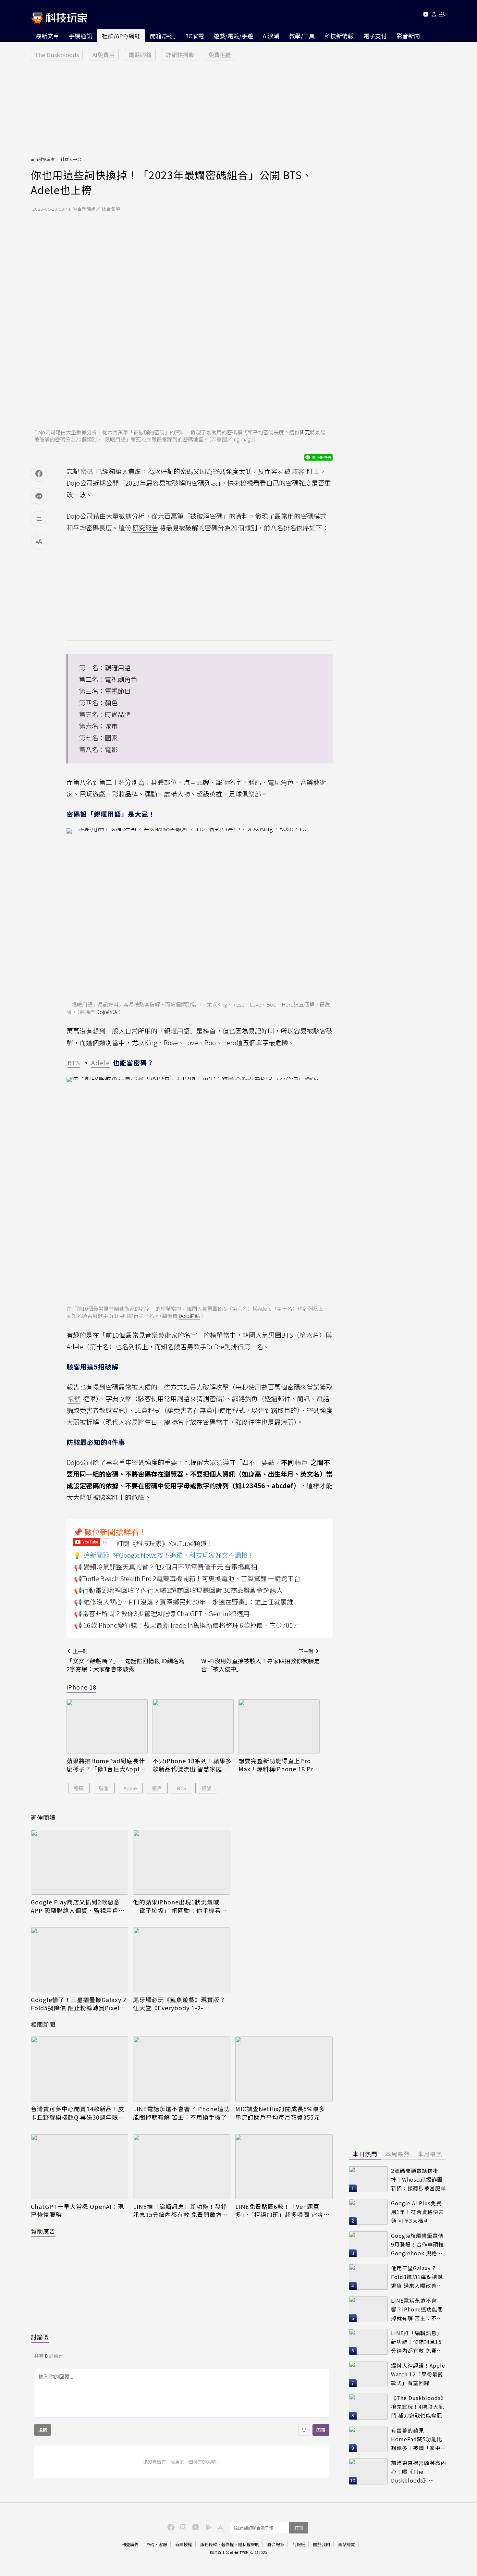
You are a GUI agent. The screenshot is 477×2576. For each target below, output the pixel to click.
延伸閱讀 (43, 1817)
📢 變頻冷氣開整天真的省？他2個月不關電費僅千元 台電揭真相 (165, 1567)
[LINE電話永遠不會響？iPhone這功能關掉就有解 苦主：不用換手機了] (182, 2069)
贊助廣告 (43, 2231)
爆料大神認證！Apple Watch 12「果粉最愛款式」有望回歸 (418, 2374)
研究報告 (145, 528)
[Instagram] (182, 2527)
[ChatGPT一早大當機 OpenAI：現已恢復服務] (79, 2167)
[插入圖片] (304, 2430)
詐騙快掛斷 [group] (180, 55)
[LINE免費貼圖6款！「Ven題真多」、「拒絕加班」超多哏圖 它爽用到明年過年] (284, 2167)
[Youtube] (426, 15)
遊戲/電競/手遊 (233, 36)
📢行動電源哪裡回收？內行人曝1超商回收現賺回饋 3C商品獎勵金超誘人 (178, 1590)
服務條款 (209, 2544)
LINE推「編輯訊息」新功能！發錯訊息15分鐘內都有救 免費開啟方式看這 (181, 2211)
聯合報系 (276, 2544)
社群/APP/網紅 (121, 36)
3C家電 (195, 36)
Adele (130, 1788)
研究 (305, 432)
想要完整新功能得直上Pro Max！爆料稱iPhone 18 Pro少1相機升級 (278, 1765)
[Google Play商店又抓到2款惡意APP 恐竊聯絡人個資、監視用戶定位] (79, 1862)
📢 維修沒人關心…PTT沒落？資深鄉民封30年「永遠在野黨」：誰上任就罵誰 (184, 1602)
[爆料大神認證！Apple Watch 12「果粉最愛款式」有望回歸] (368, 2374)
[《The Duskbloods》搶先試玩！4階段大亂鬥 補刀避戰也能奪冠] (368, 2407)
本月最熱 (430, 2154)
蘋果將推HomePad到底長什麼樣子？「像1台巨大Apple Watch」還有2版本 (106, 1765)
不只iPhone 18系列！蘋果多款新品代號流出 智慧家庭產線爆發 (192, 1765)
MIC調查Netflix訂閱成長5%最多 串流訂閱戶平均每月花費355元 (280, 2113)
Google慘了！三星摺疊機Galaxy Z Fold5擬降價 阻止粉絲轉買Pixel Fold (79, 2004)
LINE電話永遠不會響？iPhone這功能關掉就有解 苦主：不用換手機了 (181, 2113)
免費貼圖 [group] (220, 55)
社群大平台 (71, 159)
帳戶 (157, 1788)
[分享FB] (39, 474)
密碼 (79, 1788)
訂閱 (299, 2528)
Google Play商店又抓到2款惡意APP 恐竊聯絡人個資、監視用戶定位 (78, 1906)
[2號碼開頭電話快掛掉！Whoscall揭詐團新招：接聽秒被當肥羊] (368, 2179)
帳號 (206, 1788)
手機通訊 (80, 36)
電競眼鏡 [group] (140, 55)
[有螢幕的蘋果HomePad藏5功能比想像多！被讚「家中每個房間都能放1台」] (368, 2439)
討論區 (40, 2337)
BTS (182, 1788)
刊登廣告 (130, 2544)
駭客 (104, 1788)
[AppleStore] (219, 2527)
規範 (43, 2430)
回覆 (321, 2430)
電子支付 (375, 36)
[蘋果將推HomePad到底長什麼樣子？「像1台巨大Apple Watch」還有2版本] (107, 1726)
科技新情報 (339, 36)
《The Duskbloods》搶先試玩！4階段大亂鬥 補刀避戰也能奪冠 (419, 2406)
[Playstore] (207, 2527)
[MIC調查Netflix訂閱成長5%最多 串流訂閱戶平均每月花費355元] (284, 2069)
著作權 (228, 2544)
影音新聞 (408, 36)
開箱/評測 (163, 36)
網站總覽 (347, 2544)
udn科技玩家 (43, 159)
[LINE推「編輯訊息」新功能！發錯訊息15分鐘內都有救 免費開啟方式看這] (182, 2167)
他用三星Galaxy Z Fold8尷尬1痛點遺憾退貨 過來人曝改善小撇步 (417, 2277)
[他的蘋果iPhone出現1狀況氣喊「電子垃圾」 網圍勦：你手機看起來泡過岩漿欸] (182, 1862)
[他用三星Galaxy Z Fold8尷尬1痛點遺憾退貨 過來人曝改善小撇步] (368, 2277)
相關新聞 (43, 2024)
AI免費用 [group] (104, 55)
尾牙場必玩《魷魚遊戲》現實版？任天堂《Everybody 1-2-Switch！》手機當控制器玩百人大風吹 (180, 2004)
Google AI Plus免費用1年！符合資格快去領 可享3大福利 (417, 2212)
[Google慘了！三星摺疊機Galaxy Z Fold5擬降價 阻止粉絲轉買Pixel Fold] (79, 1960)
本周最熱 (397, 2154)
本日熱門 (365, 2154)
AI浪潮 (271, 36)
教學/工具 (302, 36)
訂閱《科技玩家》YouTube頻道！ (165, 1543)
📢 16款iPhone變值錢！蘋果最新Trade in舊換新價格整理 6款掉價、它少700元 (187, 1625)
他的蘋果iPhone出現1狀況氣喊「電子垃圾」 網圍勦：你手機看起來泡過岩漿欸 (180, 1906)
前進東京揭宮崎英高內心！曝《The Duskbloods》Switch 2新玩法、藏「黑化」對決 (419, 2472)
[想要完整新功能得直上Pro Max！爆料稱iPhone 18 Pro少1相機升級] (279, 1726)
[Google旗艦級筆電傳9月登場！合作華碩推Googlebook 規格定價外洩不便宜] (368, 2244)
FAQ (151, 2544)
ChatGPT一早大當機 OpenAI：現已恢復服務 (77, 2211)
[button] (434, 15)
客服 (163, 2544)
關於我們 (322, 2544)
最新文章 (47, 36)
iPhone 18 (81, 1687)
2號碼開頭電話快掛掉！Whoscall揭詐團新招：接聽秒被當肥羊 (419, 2179)
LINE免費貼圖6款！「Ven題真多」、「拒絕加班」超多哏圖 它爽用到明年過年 (282, 2211)
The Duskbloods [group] (57, 55)
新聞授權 (184, 2544)
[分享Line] (39, 496)
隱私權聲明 (249, 2544)
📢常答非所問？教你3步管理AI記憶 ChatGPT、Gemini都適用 (162, 1613)
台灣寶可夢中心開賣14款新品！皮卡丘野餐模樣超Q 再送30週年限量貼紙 (78, 2113)
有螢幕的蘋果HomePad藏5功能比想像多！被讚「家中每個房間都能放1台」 (419, 2439)
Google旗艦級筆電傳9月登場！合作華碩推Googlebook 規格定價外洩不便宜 (417, 2244)
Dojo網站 (107, 1012)
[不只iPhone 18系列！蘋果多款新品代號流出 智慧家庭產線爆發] (193, 1726)
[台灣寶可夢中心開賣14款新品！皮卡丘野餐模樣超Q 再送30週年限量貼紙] (79, 2069)
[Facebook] (170, 2527)
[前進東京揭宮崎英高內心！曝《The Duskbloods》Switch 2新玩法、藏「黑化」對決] (368, 2471)
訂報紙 (299, 2544)
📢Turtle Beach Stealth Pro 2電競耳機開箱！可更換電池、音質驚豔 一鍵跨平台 (187, 1578)
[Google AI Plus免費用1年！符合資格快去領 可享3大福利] (368, 2212)
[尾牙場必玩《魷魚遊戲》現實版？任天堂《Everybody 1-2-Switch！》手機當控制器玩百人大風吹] (182, 1960)
